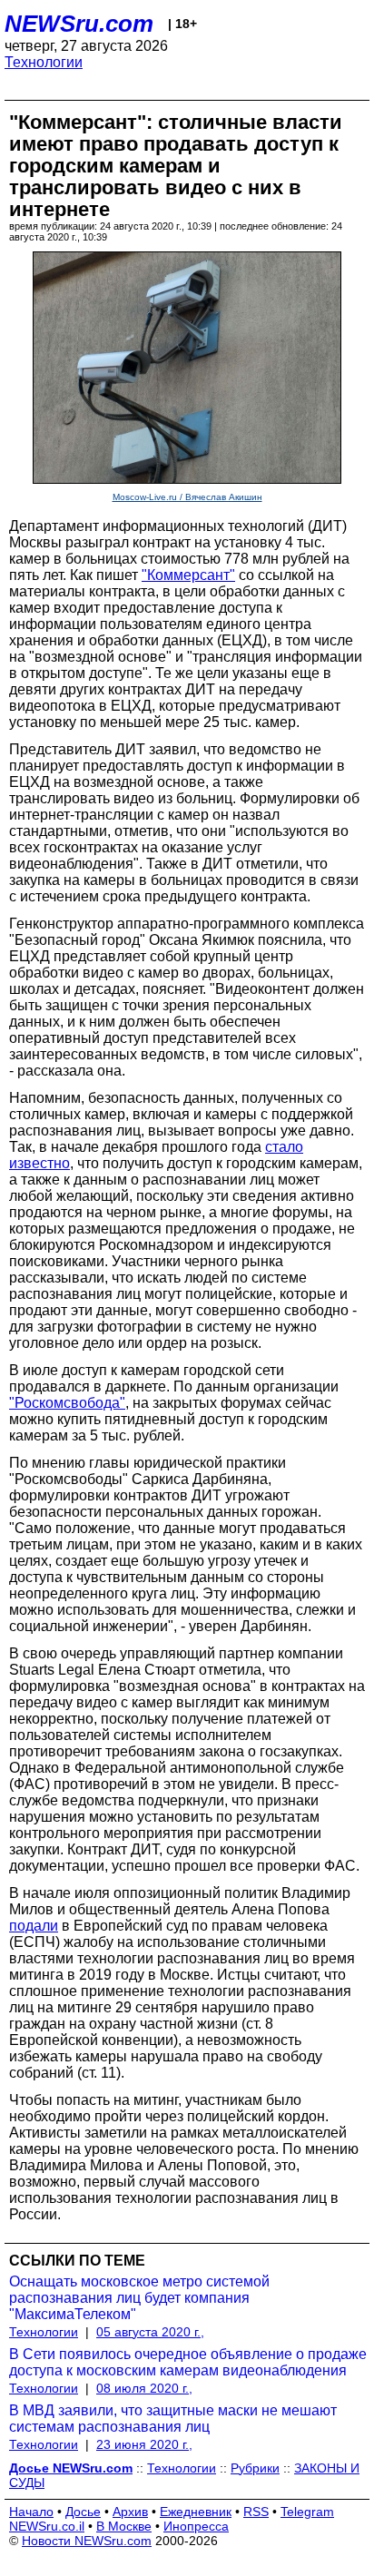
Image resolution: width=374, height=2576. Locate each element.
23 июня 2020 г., (144, 2444)
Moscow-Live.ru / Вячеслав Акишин (187, 497)
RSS (256, 2512)
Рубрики (255, 2468)
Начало (31, 2512)
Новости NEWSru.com (87, 2541)
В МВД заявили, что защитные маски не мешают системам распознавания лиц (173, 2419)
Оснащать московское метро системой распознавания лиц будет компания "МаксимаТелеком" (139, 2298)
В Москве (124, 2526)
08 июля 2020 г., (144, 2388)
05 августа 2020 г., (150, 2332)
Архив (130, 2512)
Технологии (44, 62)
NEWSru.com (79, 24)
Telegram (307, 2512)
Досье (83, 2512)
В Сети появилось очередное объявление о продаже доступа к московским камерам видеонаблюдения (188, 2362)
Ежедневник (196, 2512)
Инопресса (196, 2526)
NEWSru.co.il (47, 2526)
